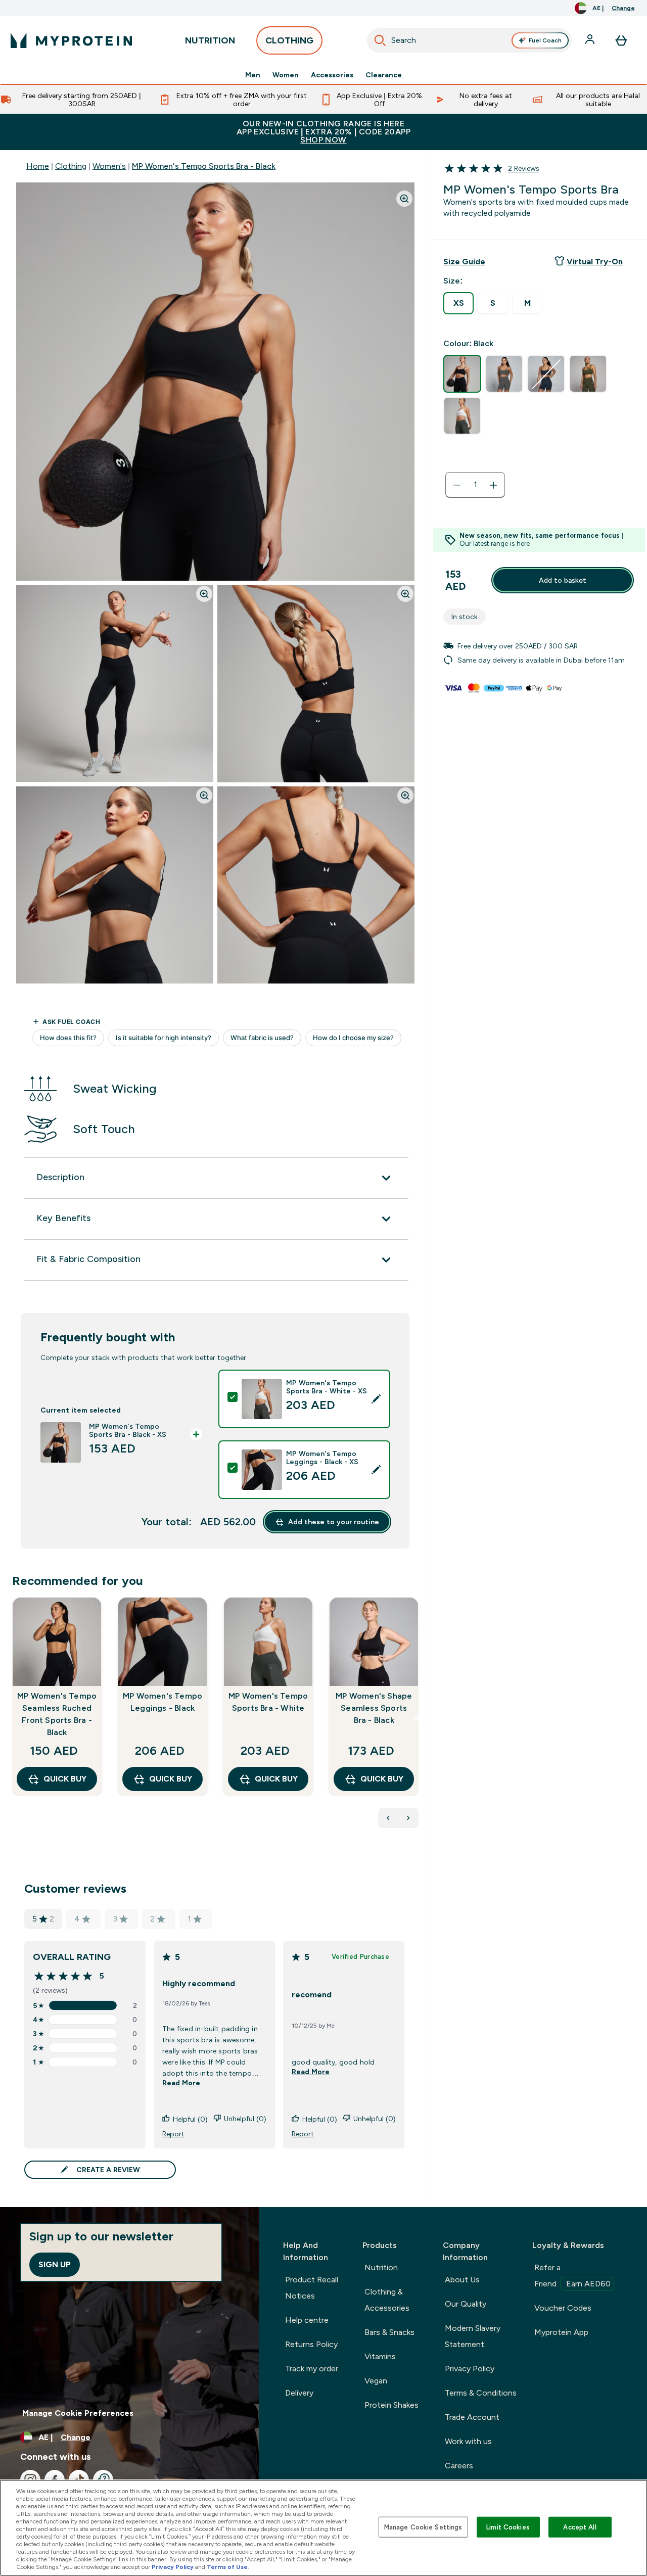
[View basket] (621, 40)
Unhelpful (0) (245, 2119)
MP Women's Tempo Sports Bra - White (268, 1702)
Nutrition (381, 2267)
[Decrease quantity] (457, 485)
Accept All (580, 2527)
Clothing (71, 166)
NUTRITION (210, 40)
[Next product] (408, 1818)
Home (38, 166)
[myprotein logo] (71, 40)
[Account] (591, 40)
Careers (459, 2466)
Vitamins (380, 2356)
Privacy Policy (470, 2369)
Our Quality (466, 2304)
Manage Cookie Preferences (78, 2413)
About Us (462, 2280)
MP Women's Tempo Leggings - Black (163, 1702)
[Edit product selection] (376, 1399)
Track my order (312, 2369)
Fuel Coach (545, 40)
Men (253, 75)
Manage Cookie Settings (423, 2527)
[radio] (458, 303)
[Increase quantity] (493, 485)
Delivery (299, 2393)
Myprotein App (561, 2332)
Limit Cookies (508, 2527)
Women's (109, 166)
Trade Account (472, 2417)
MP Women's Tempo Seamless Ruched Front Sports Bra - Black (57, 1714)
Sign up (55, 2264)
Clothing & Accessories (387, 2300)
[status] (475, 485)
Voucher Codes (563, 2308)
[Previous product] (388, 1818)
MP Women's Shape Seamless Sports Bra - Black (374, 1708)
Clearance (384, 75)
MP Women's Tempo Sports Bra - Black (204, 166)
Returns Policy (311, 2344)
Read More (181, 2083)
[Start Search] (380, 40)
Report (173, 2134)
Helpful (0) (190, 2119)
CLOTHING (289, 40)
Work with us (468, 2441)
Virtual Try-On (595, 262)
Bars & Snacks (389, 2332)
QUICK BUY (65, 1779)
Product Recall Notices (312, 2288)
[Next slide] (417, 1718)
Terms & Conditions (481, 2393)
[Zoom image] (404, 199)
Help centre (307, 2320)
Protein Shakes (391, 2405)
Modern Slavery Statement (473, 2336)
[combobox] (470, 40)
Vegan (376, 2381)
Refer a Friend (572, 2276)
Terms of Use (227, 2567)
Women (286, 75)
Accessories (332, 75)
